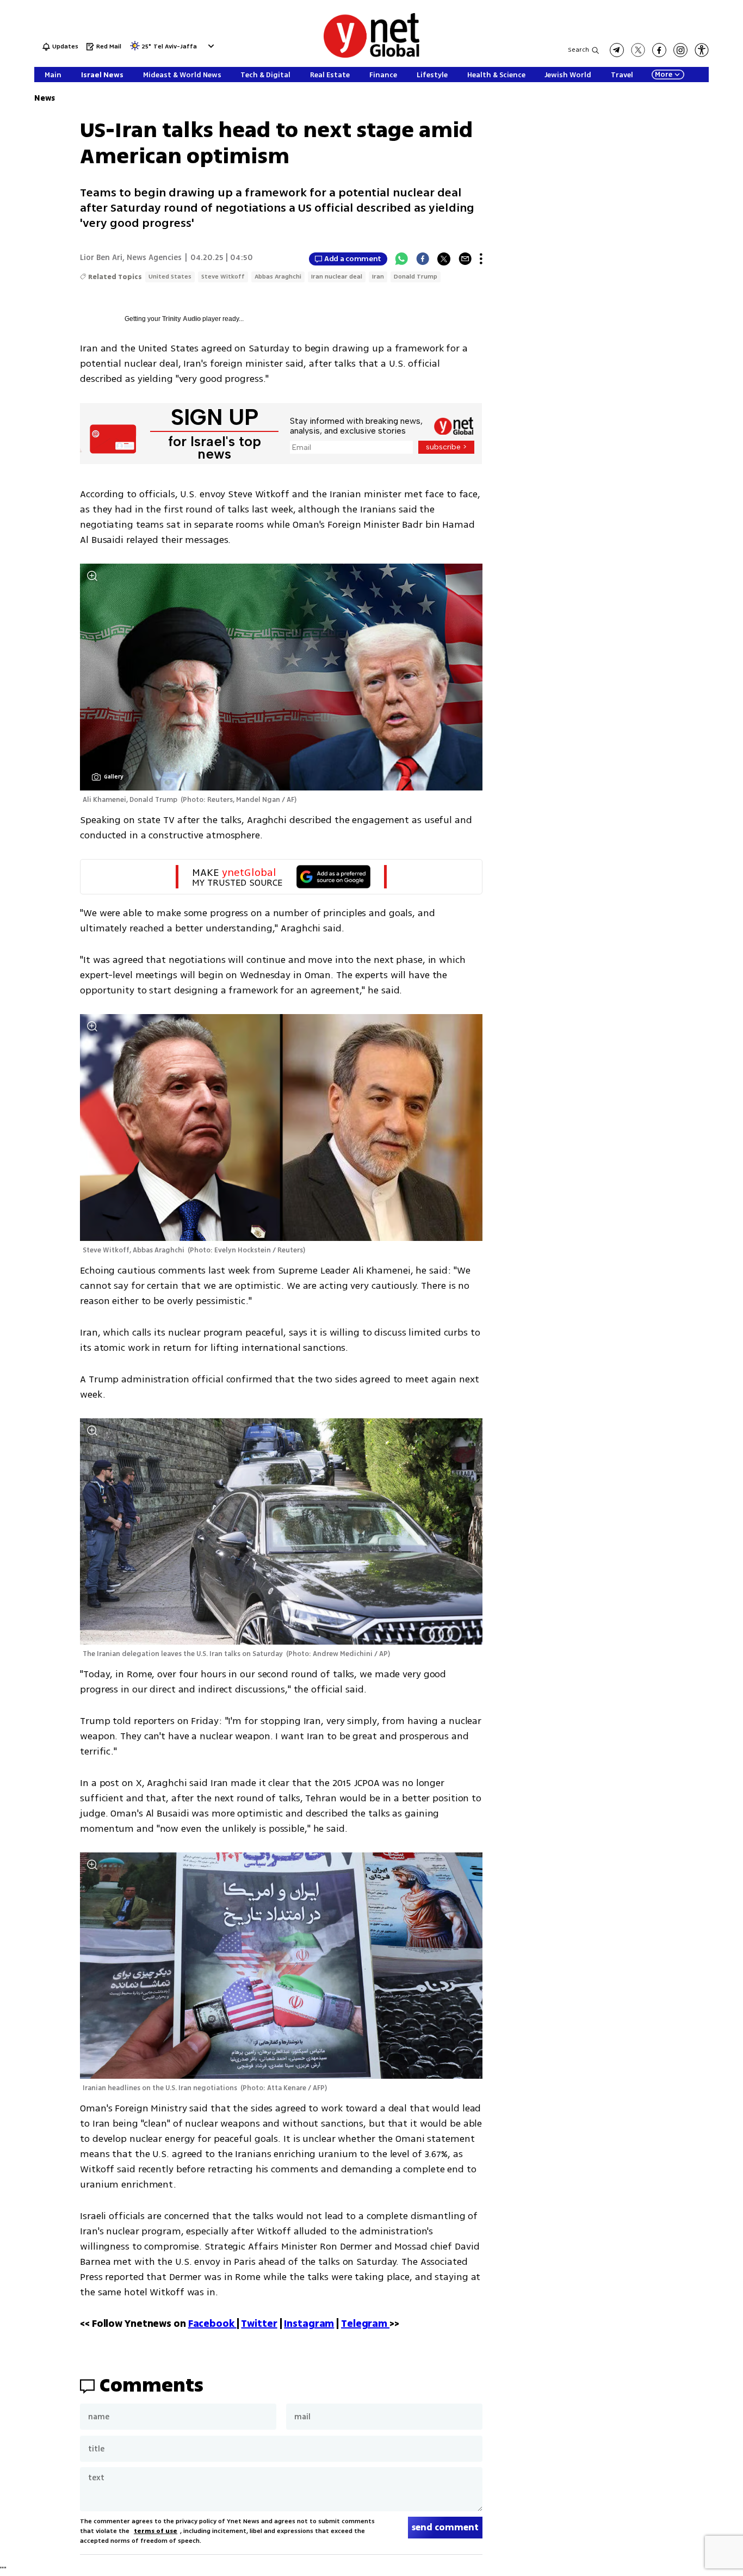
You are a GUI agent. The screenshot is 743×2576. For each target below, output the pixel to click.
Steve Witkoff (223, 277)
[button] (210, 46)
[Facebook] (423, 259)
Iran (378, 277)
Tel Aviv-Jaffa (175, 47)
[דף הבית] (371, 56)
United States (170, 277)
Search (578, 50)
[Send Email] (465, 259)
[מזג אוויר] (135, 49)
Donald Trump (416, 277)
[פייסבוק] (659, 50)
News (45, 98)
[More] (481, 259)
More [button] (664, 75)
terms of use (156, 2531)
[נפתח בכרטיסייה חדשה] (617, 50)
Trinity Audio (181, 319)
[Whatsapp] (401, 259)
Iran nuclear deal (337, 277)
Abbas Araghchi (278, 277)
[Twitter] (444, 259)
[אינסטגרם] (680, 50)
